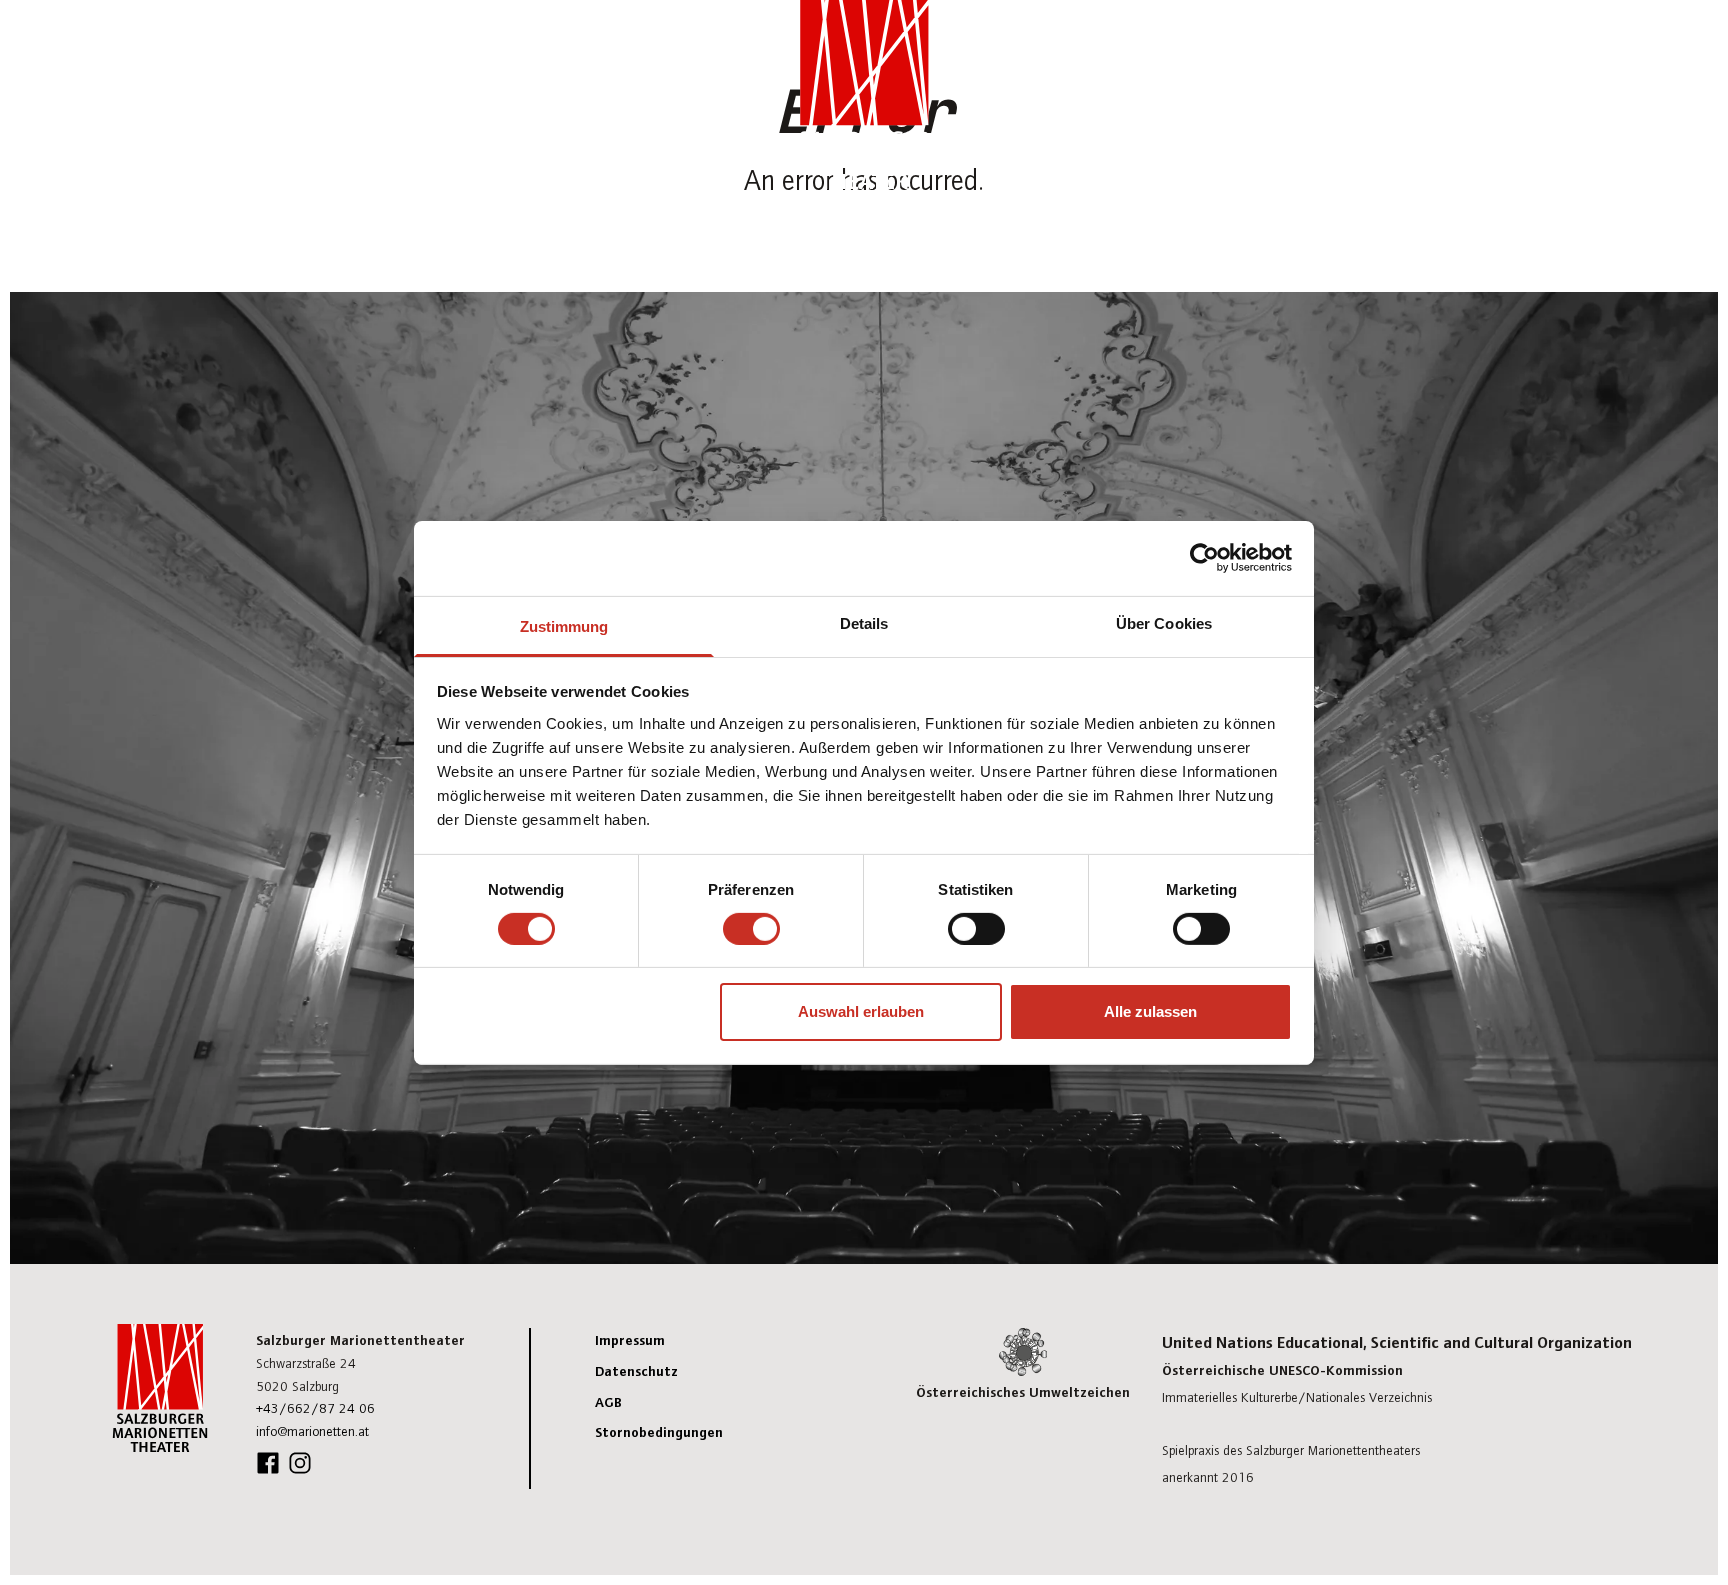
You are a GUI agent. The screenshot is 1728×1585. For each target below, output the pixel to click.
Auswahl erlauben (861, 1011)
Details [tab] (864, 622)
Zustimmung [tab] (564, 625)
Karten (1356, 46)
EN (1598, 45)
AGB (608, 1401)
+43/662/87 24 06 (315, 1407)
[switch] (751, 929)
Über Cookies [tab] (1164, 622)
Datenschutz (636, 1370)
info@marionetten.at (312, 1430)
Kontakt (1510, 46)
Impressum (630, 1339)
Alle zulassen (1150, 1011)
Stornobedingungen (659, 1431)
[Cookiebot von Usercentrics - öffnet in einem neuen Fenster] (1204, 558)
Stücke (1431, 46)
